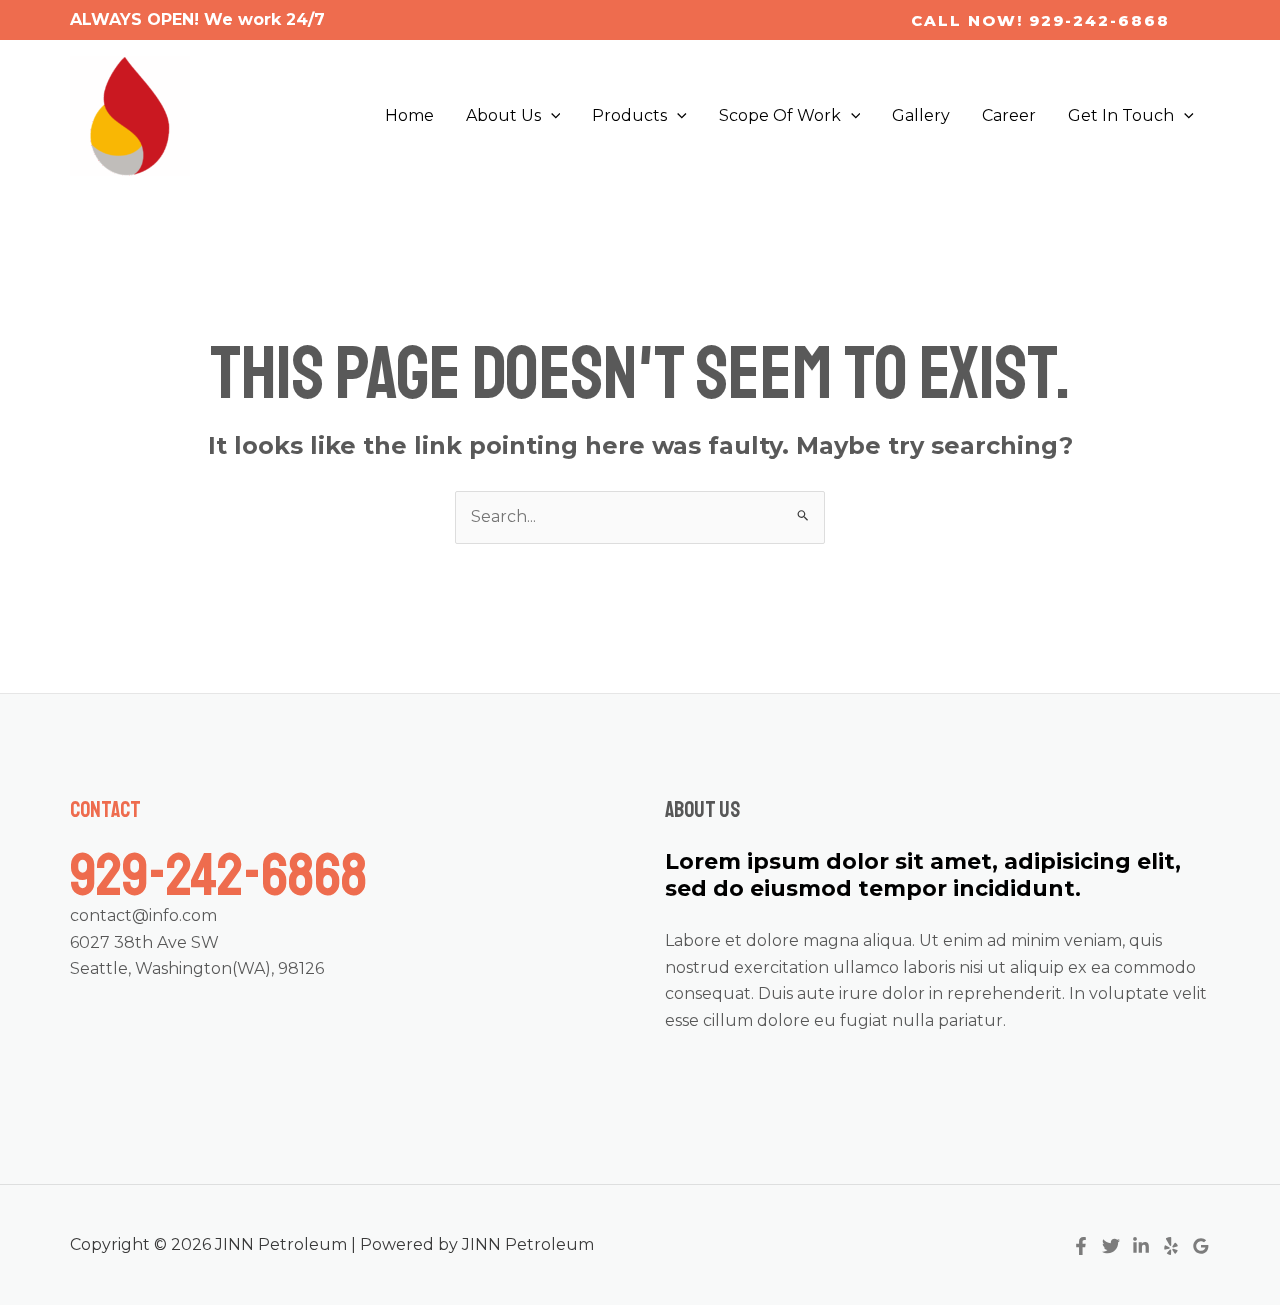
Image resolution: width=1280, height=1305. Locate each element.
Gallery (921, 115)
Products (629, 115)
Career (1009, 115)
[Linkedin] (1141, 1246)
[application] (551, 116)
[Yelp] (1171, 1246)
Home (409, 115)
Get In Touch (1121, 115)
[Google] (1201, 1246)
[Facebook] (1081, 1246)
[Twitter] (1111, 1246)
